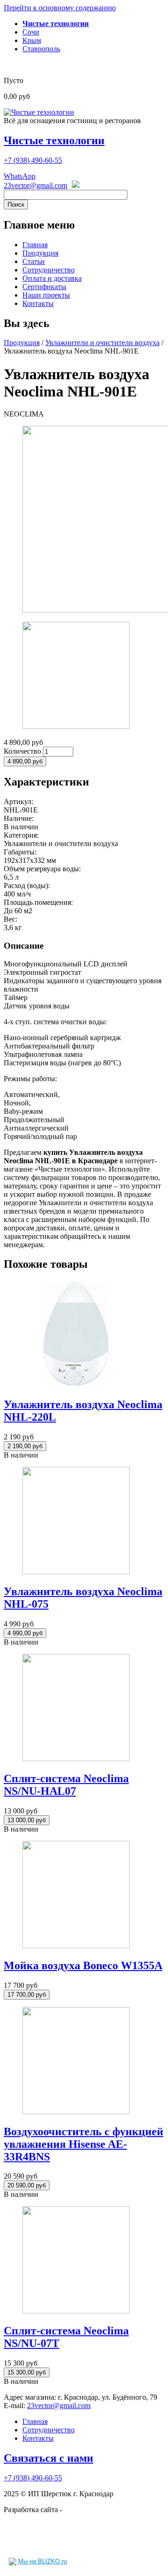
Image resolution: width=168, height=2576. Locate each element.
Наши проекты (46, 295)
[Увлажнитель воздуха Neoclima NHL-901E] (76, 726)
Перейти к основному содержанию (60, 8)
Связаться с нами (49, 2458)
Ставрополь (41, 49)
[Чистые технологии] (39, 112)
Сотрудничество (49, 270)
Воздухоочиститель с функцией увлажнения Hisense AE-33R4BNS (84, 2144)
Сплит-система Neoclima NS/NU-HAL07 (66, 1785)
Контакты (38, 303)
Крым (32, 40)
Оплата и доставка (52, 278)
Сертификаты (44, 287)
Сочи (31, 32)
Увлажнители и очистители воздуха (102, 343)
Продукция (40, 253)
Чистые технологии (54, 140)
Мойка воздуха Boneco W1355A (83, 1965)
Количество (23, 751)
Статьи (34, 261)
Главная (35, 245)
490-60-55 (33, 160)
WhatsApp (20, 176)
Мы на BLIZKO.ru (42, 2561)
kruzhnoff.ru (82, 2510)
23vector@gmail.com (35, 185)
